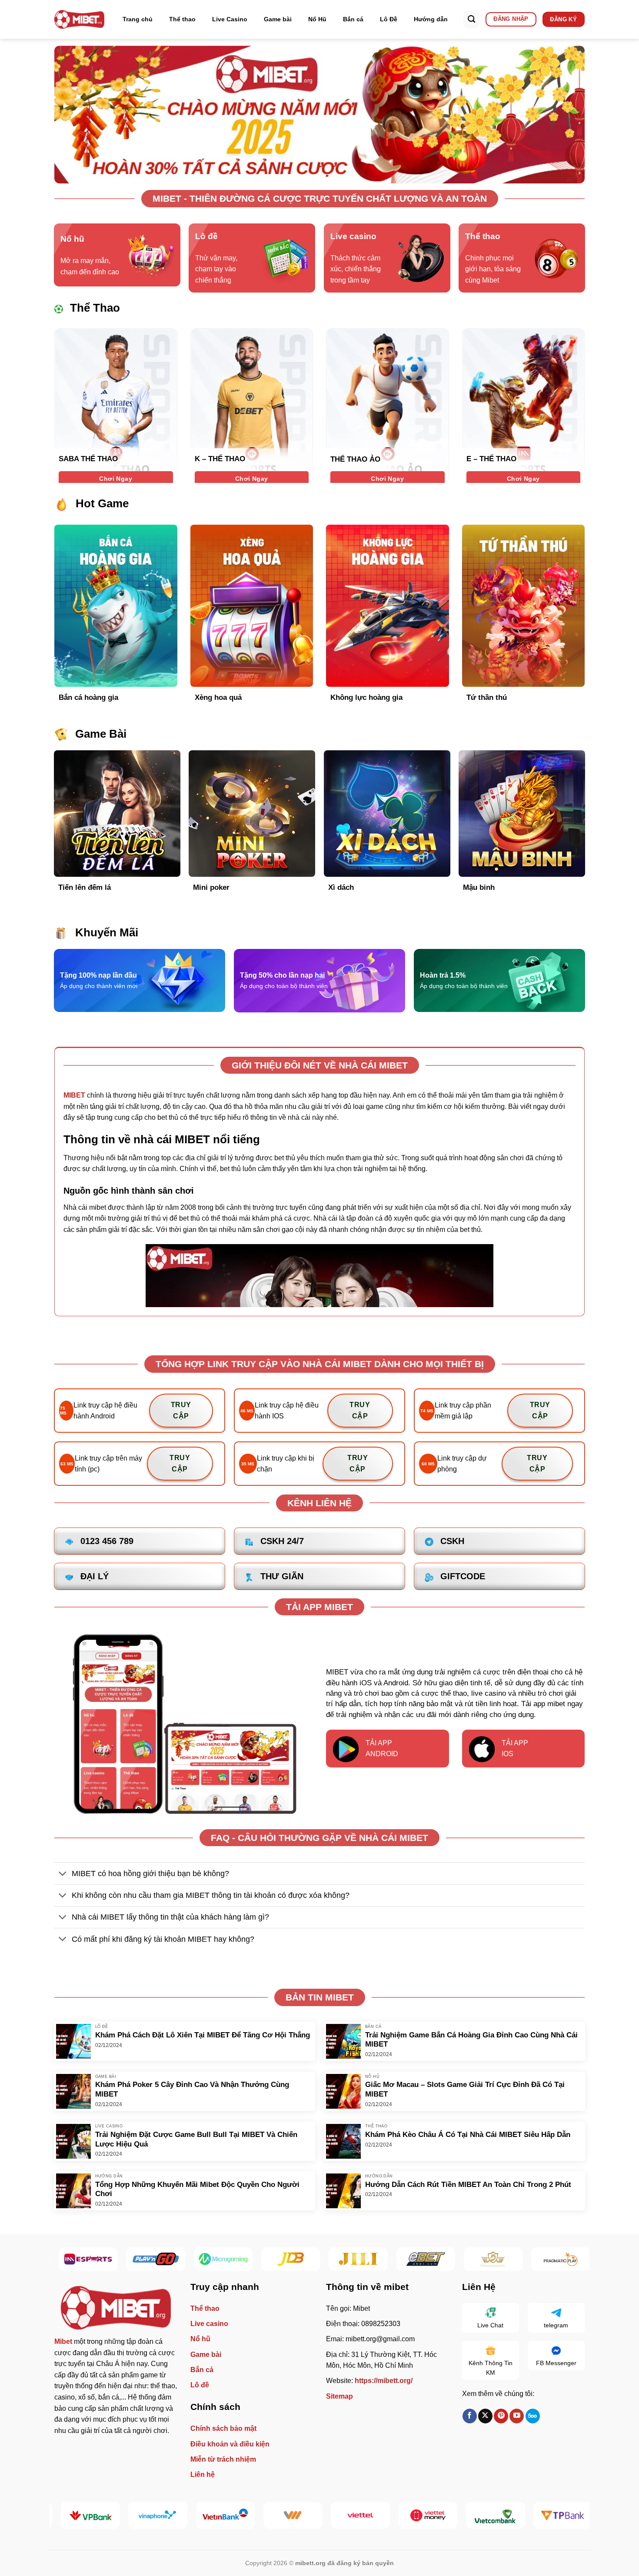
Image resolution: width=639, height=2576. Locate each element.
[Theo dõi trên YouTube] (517, 2416)
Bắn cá (353, 19)
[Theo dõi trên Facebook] (470, 2416)
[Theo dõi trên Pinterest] (501, 2416)
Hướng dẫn (431, 19)
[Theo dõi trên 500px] (533, 2416)
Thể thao (182, 19)
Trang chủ (138, 19)
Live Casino (230, 19)
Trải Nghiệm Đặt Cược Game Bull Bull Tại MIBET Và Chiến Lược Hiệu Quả (196, 2139)
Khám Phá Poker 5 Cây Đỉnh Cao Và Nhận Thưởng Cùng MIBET (192, 2089)
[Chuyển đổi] (63, 1874)
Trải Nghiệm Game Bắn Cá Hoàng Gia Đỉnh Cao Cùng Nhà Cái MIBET (471, 2040)
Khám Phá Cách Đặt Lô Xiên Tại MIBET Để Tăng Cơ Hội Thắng (203, 2035)
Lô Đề (389, 19)
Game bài (278, 19)
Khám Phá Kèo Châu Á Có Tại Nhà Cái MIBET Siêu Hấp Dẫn (468, 2135)
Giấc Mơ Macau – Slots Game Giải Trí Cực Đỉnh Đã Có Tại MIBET (465, 2089)
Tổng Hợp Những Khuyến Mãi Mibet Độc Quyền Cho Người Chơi (197, 2189)
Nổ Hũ (317, 19)
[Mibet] (79, 19)
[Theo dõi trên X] (485, 2416)
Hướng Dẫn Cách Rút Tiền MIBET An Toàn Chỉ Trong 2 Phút (468, 2185)
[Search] (471, 19)
